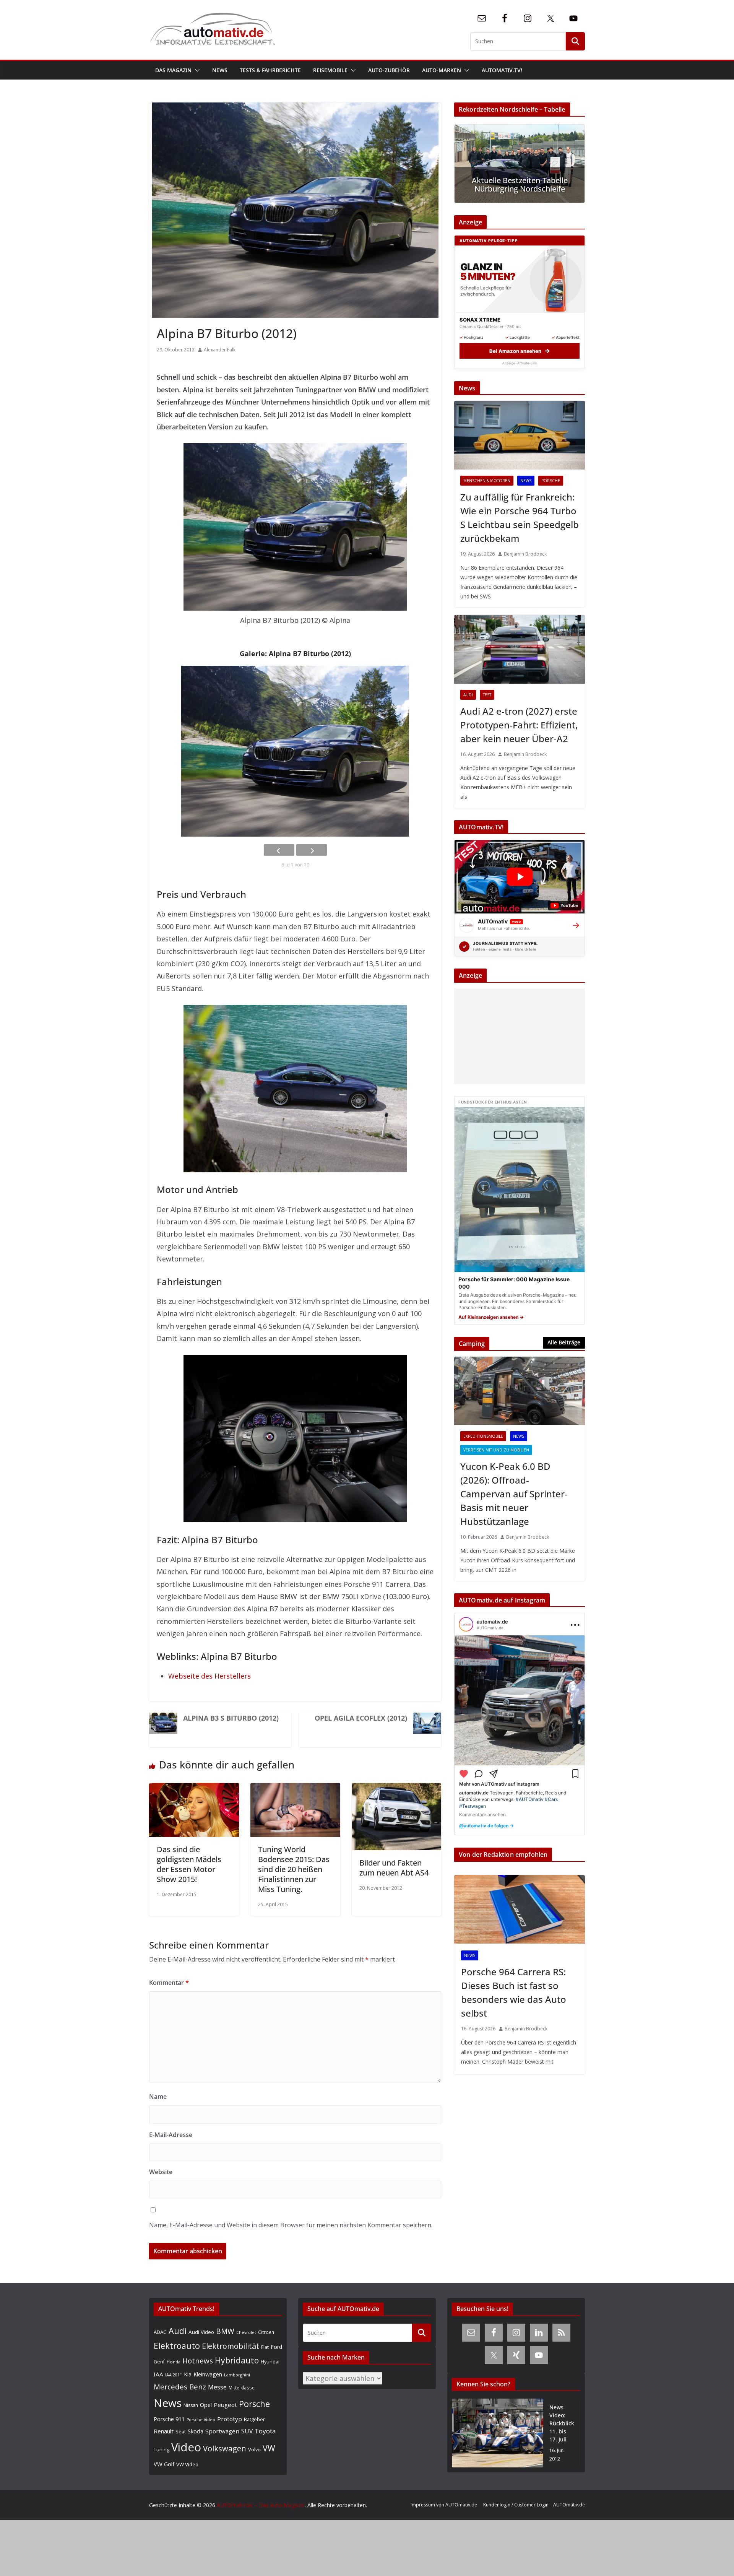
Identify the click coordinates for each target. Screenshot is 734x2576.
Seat (181, 2431)
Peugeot (225, 2405)
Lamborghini (237, 2375)
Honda (174, 2362)
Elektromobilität (231, 2346)
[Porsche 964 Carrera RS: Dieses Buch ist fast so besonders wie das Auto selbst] (520, 1910)
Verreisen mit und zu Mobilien (496, 1450)
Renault (164, 2431)
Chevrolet (246, 2332)
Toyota (265, 2431)
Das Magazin (173, 70)
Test (487, 695)
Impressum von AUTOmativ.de (444, 2505)
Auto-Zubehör (389, 70)
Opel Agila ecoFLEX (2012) (361, 1718)
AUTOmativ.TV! (502, 70)
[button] (196, 70)
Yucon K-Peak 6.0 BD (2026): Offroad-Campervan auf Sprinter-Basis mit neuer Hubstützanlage (514, 1494)
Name (158, 2097)
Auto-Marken (442, 70)
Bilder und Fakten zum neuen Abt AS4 (394, 1868)
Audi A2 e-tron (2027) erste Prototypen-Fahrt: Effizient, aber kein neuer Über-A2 (519, 725)
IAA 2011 (174, 2375)
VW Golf (164, 2464)
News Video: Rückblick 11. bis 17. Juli (562, 2423)
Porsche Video (201, 2420)
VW (269, 2448)
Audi (468, 695)
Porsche (551, 481)
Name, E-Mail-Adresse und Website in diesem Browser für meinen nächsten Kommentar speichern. (291, 2225)
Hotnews (198, 2361)
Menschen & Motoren (487, 481)
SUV (247, 2431)
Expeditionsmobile (483, 1436)
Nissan (191, 2405)
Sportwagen (222, 2431)
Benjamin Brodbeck (525, 554)
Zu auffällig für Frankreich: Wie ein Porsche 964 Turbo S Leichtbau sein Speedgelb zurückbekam (520, 518)
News (220, 70)
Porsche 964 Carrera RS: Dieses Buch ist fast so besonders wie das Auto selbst (514, 1992)
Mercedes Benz (180, 2387)
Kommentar (169, 1983)
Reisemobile (330, 70)
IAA (158, 2374)
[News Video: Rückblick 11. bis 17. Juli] (498, 2433)
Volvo (254, 2449)
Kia (188, 2374)
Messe (217, 2387)
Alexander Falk (220, 350)
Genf (159, 2362)
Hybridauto (237, 2360)
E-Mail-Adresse (171, 2135)
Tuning (162, 2449)
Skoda (196, 2431)
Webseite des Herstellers (209, 1676)
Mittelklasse (242, 2387)
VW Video (187, 2464)
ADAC (160, 2332)
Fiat (265, 2347)
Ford (276, 2347)
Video (186, 2447)
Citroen (266, 2332)
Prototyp (230, 2419)
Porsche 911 (169, 2419)
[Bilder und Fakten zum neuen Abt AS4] (397, 1789)
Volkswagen (225, 2448)
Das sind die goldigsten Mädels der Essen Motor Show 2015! (189, 1864)
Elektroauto (177, 2346)
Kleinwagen (208, 2374)
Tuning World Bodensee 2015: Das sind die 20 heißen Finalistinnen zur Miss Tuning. (294, 1869)
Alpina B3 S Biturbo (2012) (231, 1718)
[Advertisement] (518, 1036)
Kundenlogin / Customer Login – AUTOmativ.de (534, 2505)
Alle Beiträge (564, 1342)
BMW (225, 2331)
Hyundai (270, 2362)
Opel (206, 2405)
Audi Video (201, 2332)
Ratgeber (254, 2419)
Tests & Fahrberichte (270, 70)
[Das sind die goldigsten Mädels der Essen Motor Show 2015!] (194, 1789)
